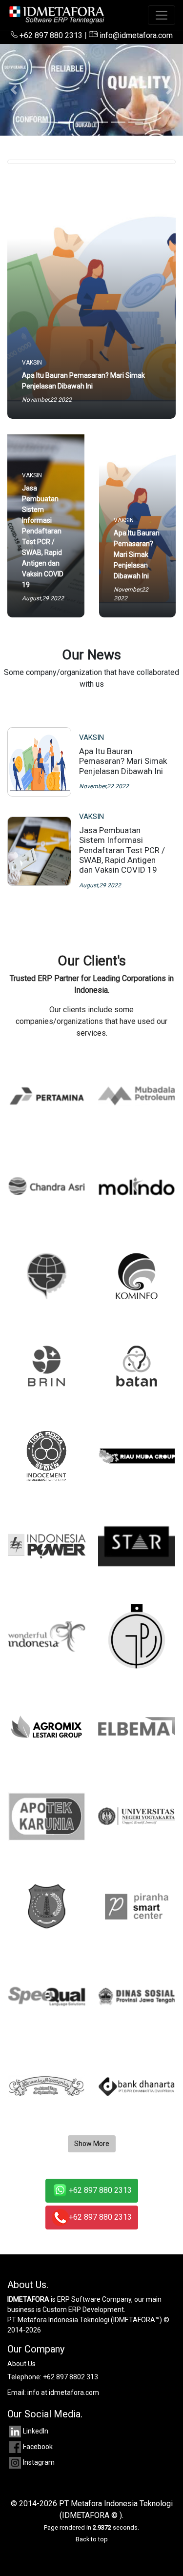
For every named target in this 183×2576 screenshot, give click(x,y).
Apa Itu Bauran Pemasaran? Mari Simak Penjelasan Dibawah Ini (123, 761)
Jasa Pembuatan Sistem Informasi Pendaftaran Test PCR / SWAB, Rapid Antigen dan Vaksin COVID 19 (122, 850)
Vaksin (91, 737)
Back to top (92, 2539)
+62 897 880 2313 (50, 35)
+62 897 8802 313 (71, 2377)
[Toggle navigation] (162, 15)
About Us (21, 2364)
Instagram (39, 2462)
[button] (14, 90)
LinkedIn (36, 2431)
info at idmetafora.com (63, 2392)
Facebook (38, 2447)
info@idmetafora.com (135, 35)
